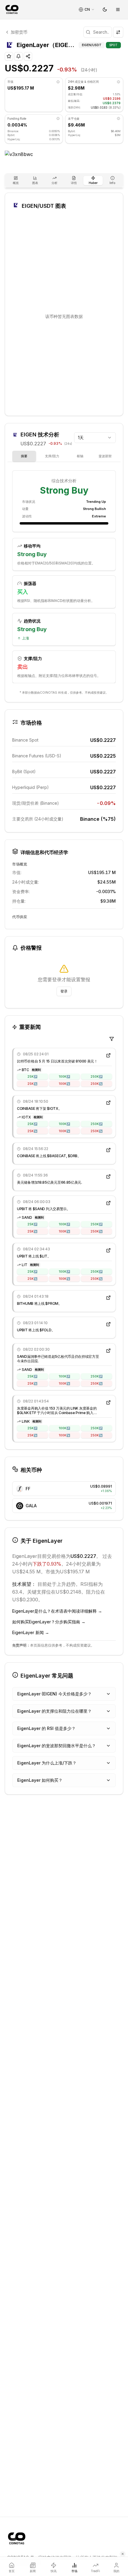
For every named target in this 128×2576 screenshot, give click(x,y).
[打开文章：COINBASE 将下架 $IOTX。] (108, 1103)
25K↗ (32, 1076)
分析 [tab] (54, 183)
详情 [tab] (74, 183)
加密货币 (19, 32)
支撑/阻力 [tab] (52, 456)
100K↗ (64, 1076)
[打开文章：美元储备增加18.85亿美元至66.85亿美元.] (108, 1177)
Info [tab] (112, 183)
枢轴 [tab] (80, 456)
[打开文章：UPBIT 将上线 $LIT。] (108, 1250)
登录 (64, 991)
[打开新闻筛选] (112, 1039)
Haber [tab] (93, 183)
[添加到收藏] (9, 56)
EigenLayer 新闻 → (31, 1632)
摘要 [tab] (24, 456)
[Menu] (118, 10)
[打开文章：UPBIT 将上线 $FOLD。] (108, 1324)
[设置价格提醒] (18, 56)
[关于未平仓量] (118, 118)
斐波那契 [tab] (105, 456)
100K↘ (64, 1084)
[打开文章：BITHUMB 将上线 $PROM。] (108, 1298)
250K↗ (96, 1076)
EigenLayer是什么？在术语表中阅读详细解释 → (57, 1611)
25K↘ (32, 1084)
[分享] (28, 56)
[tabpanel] (64, 578)
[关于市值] (58, 82)
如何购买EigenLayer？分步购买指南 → (49, 1622)
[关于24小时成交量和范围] (118, 82)
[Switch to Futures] (118, 32)
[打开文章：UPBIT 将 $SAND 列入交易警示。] (108, 1203)
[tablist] (64, 180)
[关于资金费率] (58, 118)
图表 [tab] (35, 183)
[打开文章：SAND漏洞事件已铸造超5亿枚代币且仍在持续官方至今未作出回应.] (108, 1351)
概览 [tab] (16, 183)
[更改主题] (105, 10)
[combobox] (95, 438)
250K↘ (96, 1084)
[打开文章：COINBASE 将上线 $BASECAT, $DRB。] (108, 1150)
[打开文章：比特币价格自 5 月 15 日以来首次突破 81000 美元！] (108, 1055)
